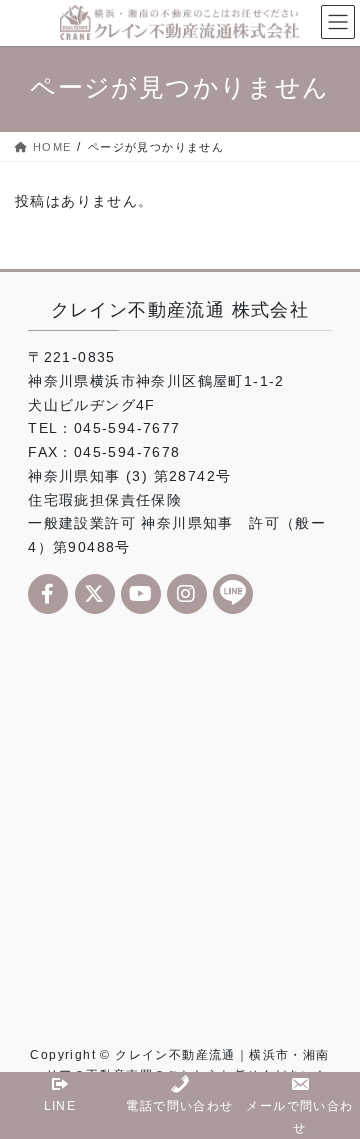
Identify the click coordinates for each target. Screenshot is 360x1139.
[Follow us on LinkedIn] (233, 594)
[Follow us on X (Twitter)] (95, 594)
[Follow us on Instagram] (187, 594)
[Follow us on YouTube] (141, 594)
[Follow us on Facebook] (48, 594)
